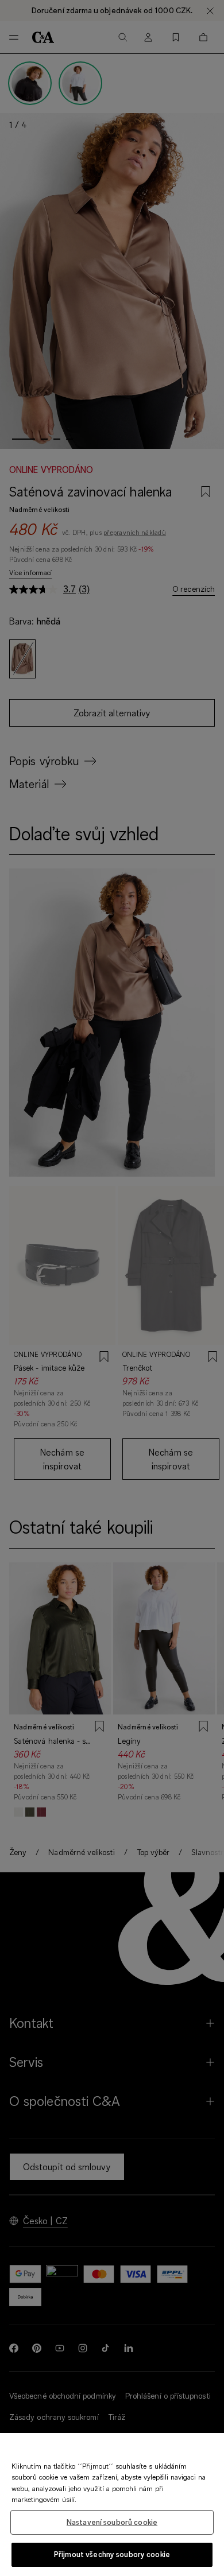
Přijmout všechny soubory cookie (112, 2554)
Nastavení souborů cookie (112, 2522)
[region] (112, 2505)
